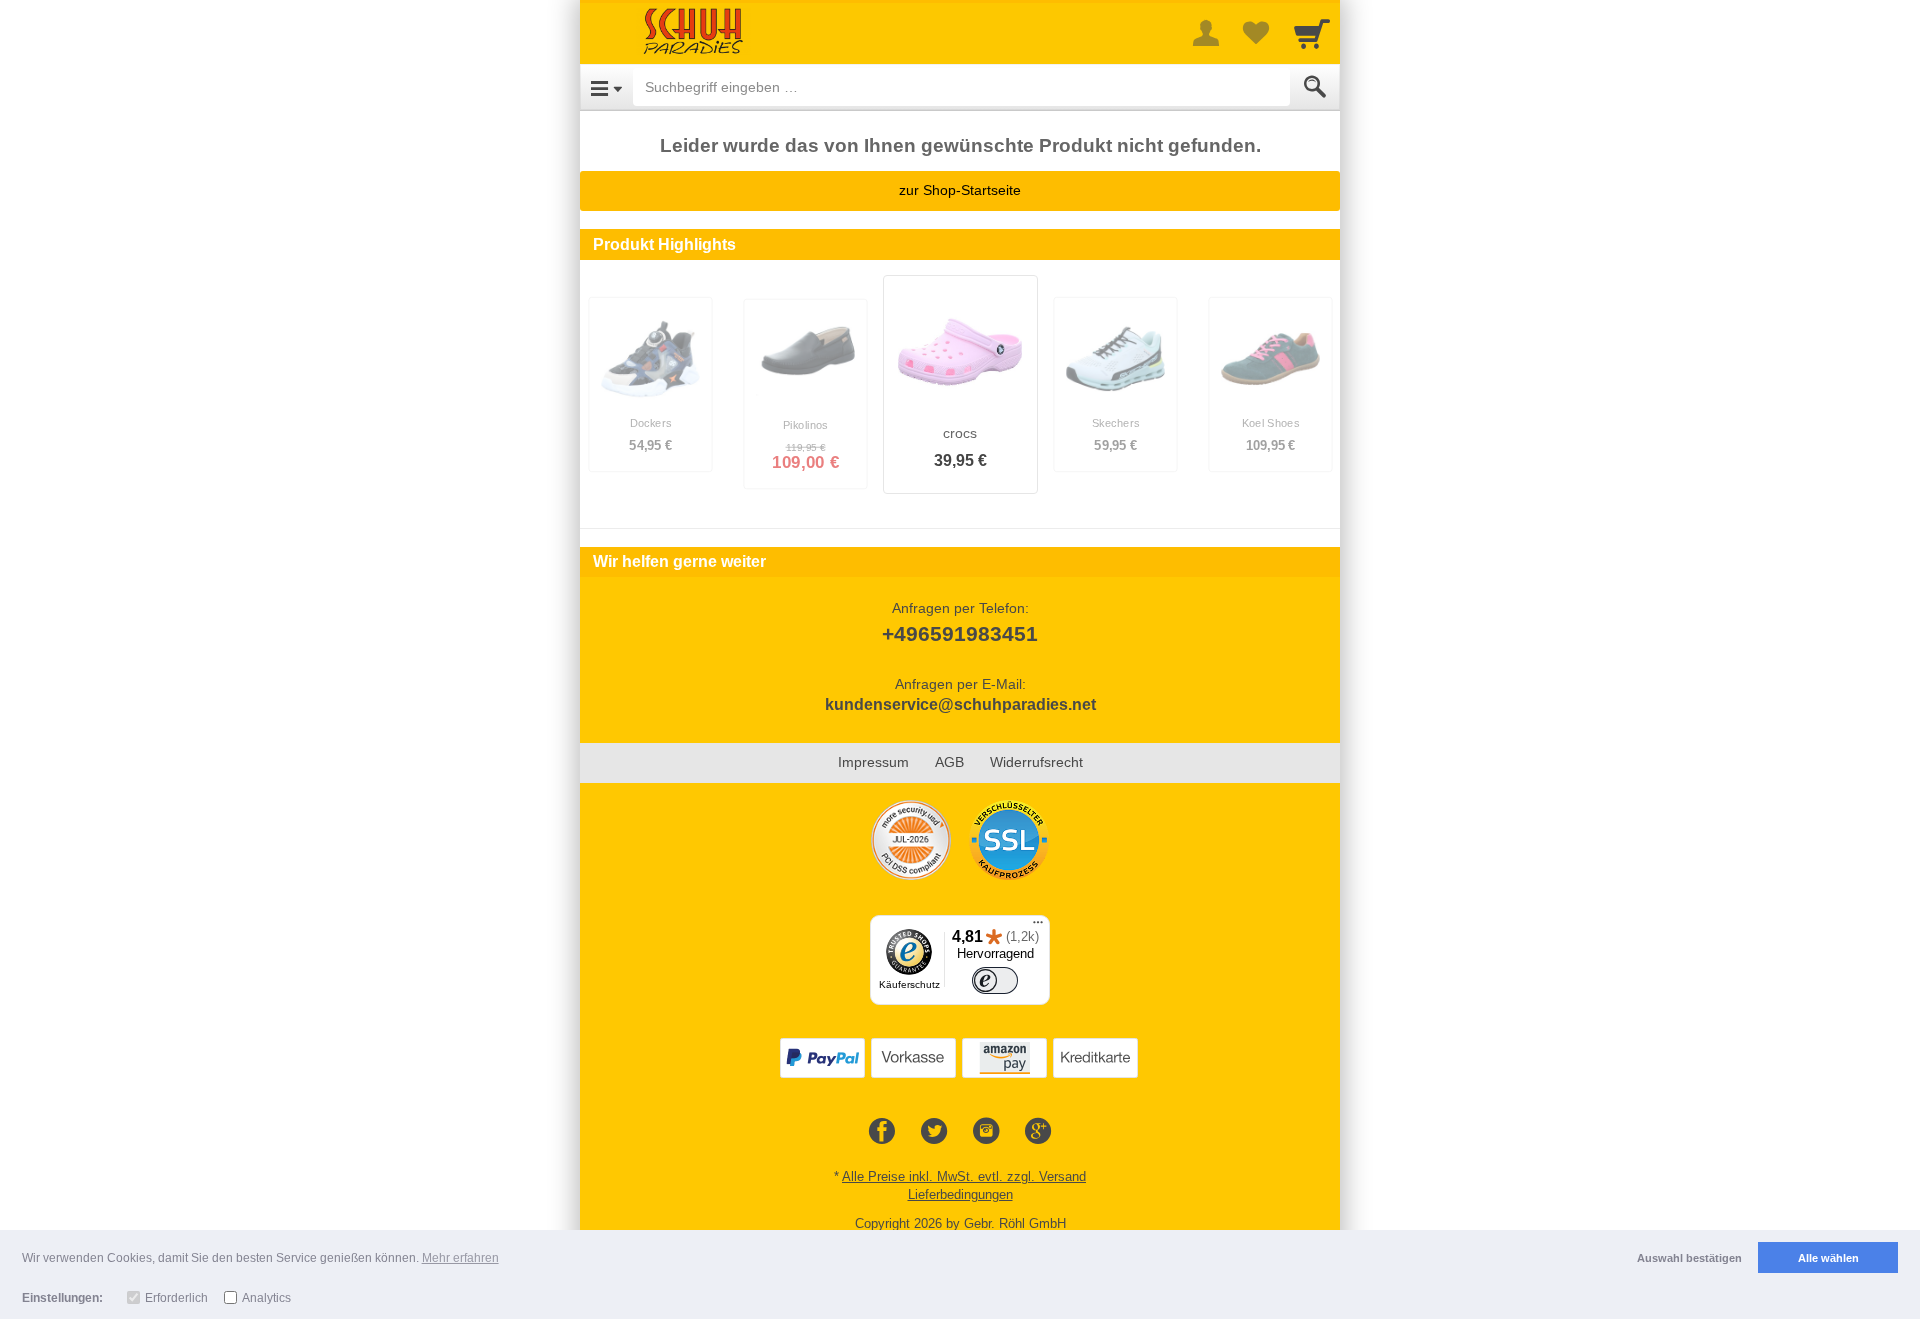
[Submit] (1315, 87)
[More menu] (1206, 33)
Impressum (873, 762)
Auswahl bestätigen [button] (1689, 1258)
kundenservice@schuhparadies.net (960, 704)
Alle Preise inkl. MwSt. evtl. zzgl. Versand (964, 1176)
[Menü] (1038, 927)
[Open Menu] (606, 87)
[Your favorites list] (1256, 33)
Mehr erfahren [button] (460, 1258)
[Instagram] (986, 1132)
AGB (949, 762)
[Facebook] (882, 1132)
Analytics (266, 1298)
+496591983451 (960, 633)
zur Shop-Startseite (960, 190)
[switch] (995, 981)
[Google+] (1038, 1132)
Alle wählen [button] (1828, 1258)
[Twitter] (934, 1132)
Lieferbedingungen (960, 1194)
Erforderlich (176, 1298)
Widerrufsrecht (1036, 762)
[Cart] (1312, 33)
